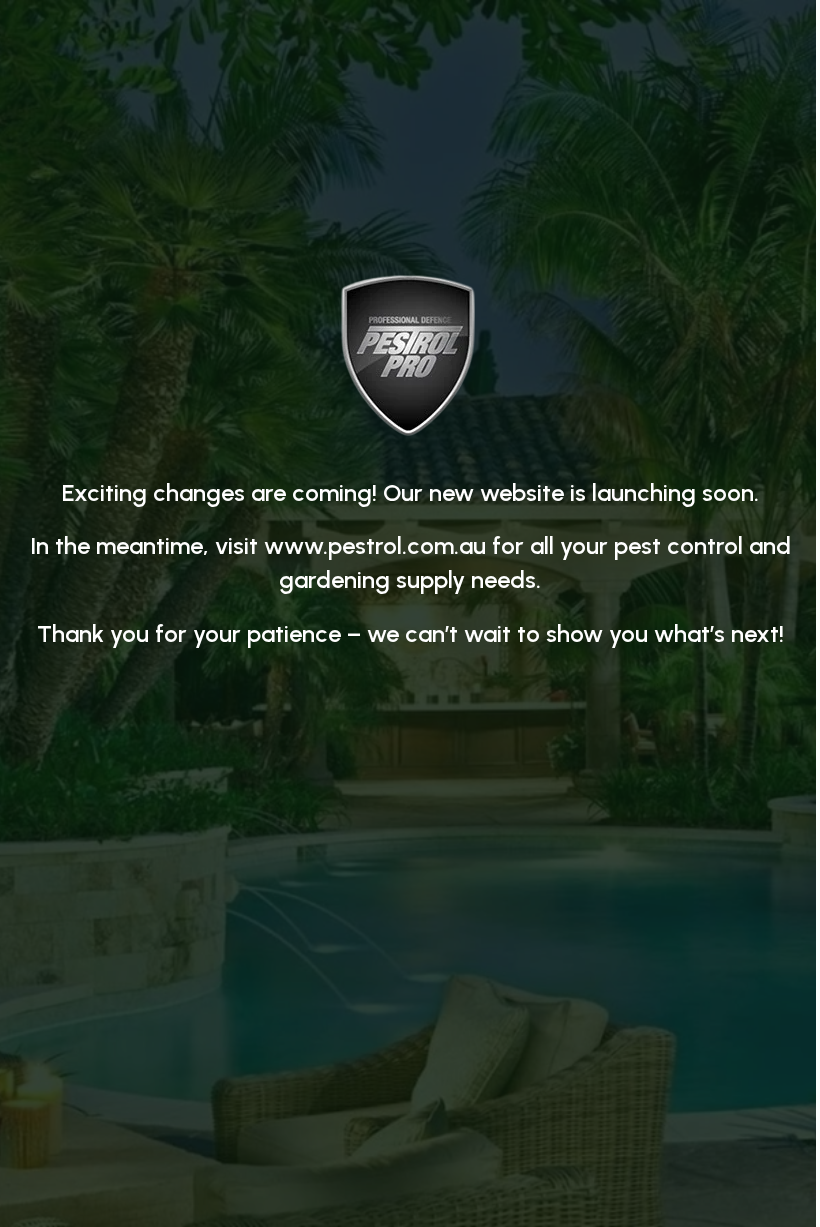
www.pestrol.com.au (375, 545)
